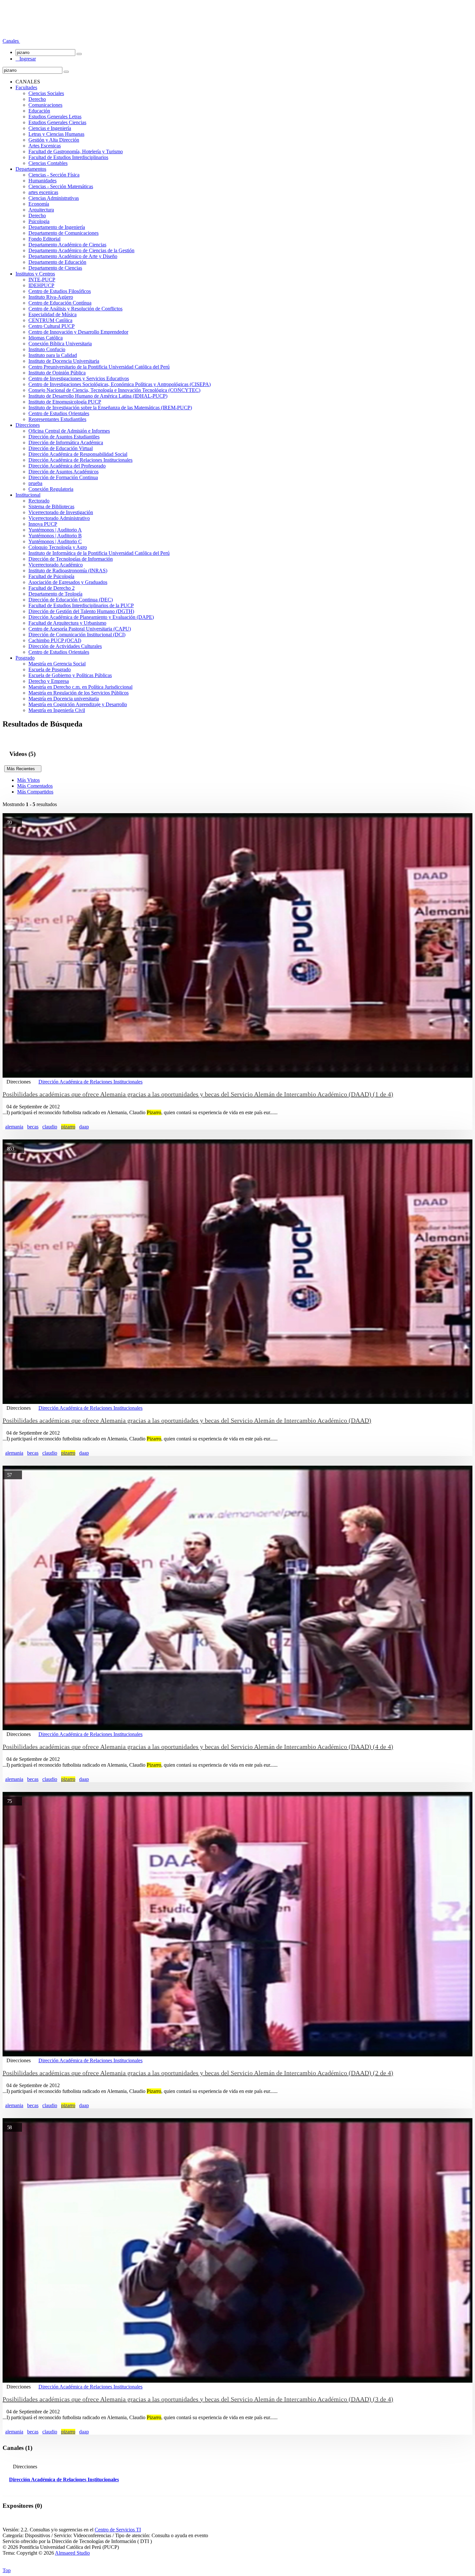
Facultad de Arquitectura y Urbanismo (67, 623)
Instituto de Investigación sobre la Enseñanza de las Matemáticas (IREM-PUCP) (110, 408)
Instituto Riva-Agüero (51, 297)
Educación (39, 111)
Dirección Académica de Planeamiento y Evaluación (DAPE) (91, 617)
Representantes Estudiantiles (57, 419)
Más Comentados (35, 786)
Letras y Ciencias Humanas (56, 134)
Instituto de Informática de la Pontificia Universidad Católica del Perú (99, 553)
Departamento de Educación (57, 262)
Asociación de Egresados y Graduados (68, 582)
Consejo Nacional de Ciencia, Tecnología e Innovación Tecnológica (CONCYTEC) (114, 390)
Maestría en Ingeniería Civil (57, 710)
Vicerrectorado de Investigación (61, 512)
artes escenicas (43, 192)
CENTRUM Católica (50, 320)
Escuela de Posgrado (50, 669)
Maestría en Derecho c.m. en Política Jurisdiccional (80, 687)
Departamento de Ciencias (55, 268)
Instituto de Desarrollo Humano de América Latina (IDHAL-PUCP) (98, 396)
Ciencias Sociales (46, 93)
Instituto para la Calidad (53, 355)
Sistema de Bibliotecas (51, 507)
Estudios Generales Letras (55, 117)
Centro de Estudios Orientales (59, 413)
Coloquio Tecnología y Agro (58, 547)
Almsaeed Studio (72, 2553)
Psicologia (39, 221)
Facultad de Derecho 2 (52, 588)
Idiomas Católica (46, 338)
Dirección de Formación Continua (63, 477)
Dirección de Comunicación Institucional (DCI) (77, 635)
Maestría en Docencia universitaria (64, 699)
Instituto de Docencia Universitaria (64, 361)
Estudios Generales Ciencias (57, 122)
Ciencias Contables (48, 163)
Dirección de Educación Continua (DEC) (71, 600)
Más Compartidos (35, 792)
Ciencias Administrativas (54, 198)
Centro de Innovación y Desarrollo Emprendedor (78, 332)
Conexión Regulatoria (51, 489)
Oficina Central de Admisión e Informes (69, 431)
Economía (39, 204)
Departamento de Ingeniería (57, 227)
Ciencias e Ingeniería (50, 128)
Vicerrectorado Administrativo (59, 518)
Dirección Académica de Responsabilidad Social (78, 454)
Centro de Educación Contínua (60, 303)
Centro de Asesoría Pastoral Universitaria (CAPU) (80, 629)
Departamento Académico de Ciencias (67, 245)
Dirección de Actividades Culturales (65, 646)
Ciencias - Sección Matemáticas (61, 186)
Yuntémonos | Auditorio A (55, 530)
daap (84, 1127)
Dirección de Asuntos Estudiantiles (64, 437)
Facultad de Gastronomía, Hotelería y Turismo (76, 151)
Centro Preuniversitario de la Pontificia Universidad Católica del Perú (99, 367)
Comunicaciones (45, 105)
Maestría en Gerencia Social (57, 664)
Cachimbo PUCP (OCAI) (55, 640)
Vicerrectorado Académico (56, 565)
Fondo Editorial (44, 239)
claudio (50, 1127)
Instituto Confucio (47, 349)
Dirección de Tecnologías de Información (71, 559)
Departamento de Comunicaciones (63, 233)
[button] (11, 41)
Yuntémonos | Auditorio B (55, 536)
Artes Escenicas (45, 146)
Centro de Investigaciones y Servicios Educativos (79, 378)
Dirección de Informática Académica (66, 442)
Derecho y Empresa (49, 681)
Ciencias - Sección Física (54, 175)
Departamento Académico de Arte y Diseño (73, 256)
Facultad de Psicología (51, 576)
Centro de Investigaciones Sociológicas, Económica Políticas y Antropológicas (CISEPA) (120, 384)
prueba (35, 483)
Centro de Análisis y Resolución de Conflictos (75, 309)
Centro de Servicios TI (118, 2530)
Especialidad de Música (53, 314)
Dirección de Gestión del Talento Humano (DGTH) (81, 611)
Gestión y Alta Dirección (54, 140)
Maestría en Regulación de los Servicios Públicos (79, 693)
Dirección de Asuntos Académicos (63, 472)
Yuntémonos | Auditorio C (55, 541)
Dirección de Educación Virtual (61, 448)
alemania (14, 1127)
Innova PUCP (43, 524)
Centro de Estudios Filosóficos (60, 291)
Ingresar (26, 59)
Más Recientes (23, 769)
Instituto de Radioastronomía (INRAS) (68, 571)
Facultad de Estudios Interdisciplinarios (68, 157)
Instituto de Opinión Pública (57, 373)
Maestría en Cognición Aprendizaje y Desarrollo (78, 704)
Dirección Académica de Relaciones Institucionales (80, 460)
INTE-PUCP (42, 280)
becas (33, 1127)
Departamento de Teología (55, 594)
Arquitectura (41, 210)
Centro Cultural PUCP (52, 326)
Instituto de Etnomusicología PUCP (65, 402)
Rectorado (39, 501)
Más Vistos (28, 780)
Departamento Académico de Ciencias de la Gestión (81, 250)
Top (7, 2570)
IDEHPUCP (41, 285)
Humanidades (42, 181)
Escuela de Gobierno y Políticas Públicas (70, 675)
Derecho (37, 99)
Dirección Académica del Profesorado (67, 466)
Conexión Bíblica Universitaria (60, 344)
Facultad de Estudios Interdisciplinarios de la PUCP (81, 605)
